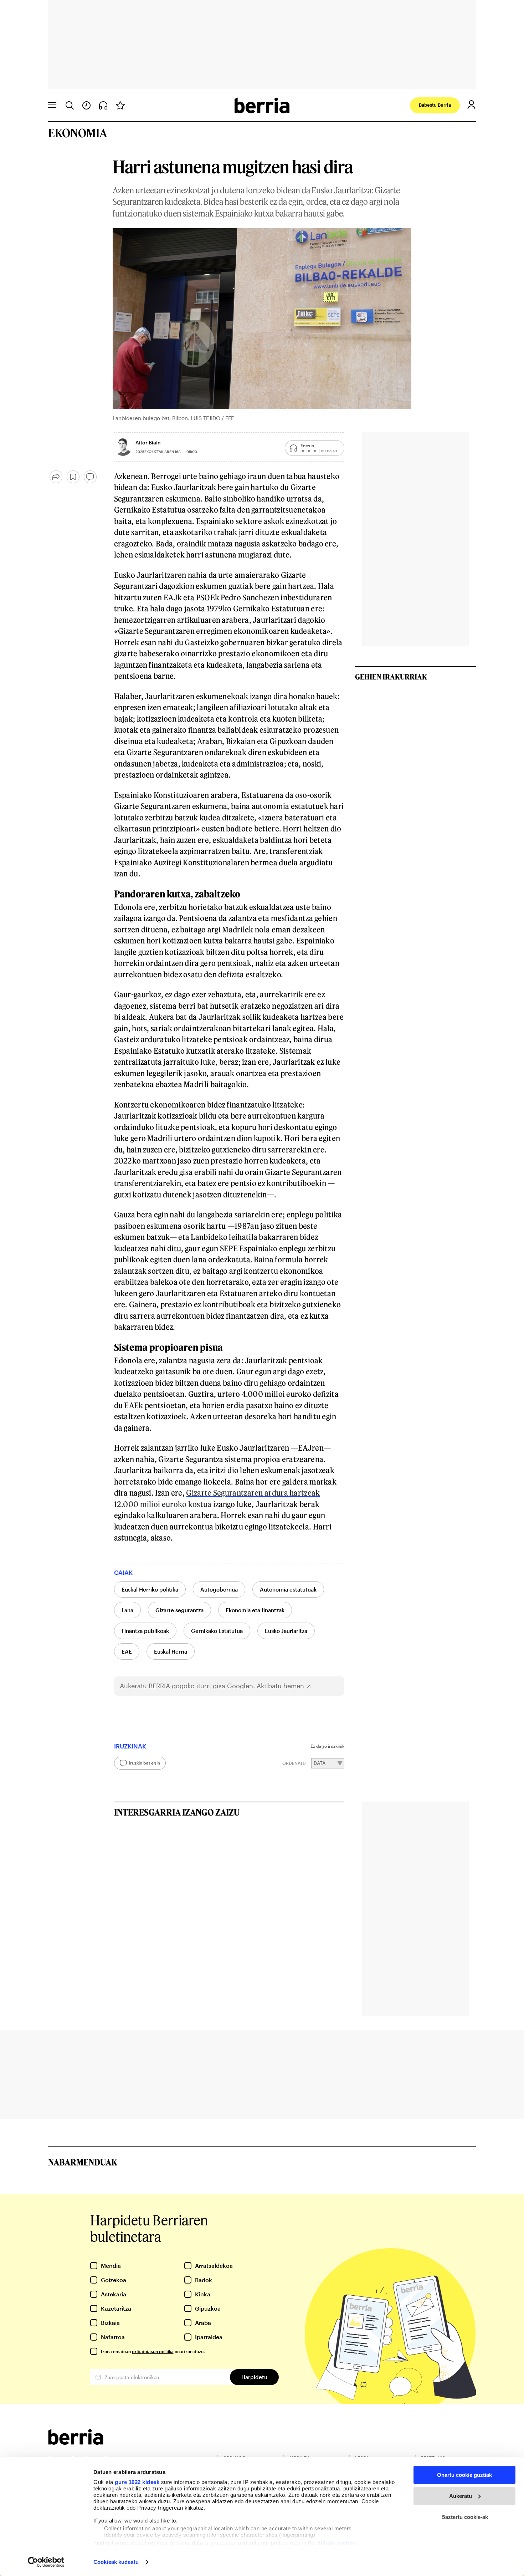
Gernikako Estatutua (217, 1631)
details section (337, 2543)
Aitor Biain (148, 442)
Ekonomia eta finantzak (255, 1610)
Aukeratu (461, 2496)
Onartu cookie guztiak (464, 2475)
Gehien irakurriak (391, 677)
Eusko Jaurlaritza (286, 1631)
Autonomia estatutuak (288, 1589)
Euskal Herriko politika (150, 1589)
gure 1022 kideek (137, 2482)
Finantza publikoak (145, 1631)
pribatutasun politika (153, 2351)
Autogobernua (219, 1589)
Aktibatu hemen (280, 1686)
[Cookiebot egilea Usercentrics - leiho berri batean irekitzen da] (46, 2562)
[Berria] (76, 2442)
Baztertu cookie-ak (465, 2517)
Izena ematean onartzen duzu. (153, 2351)
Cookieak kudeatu (116, 2562)
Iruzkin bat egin (144, 1763)
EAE (127, 1651)
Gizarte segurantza (179, 1610)
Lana (127, 1610)
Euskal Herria (171, 1651)
